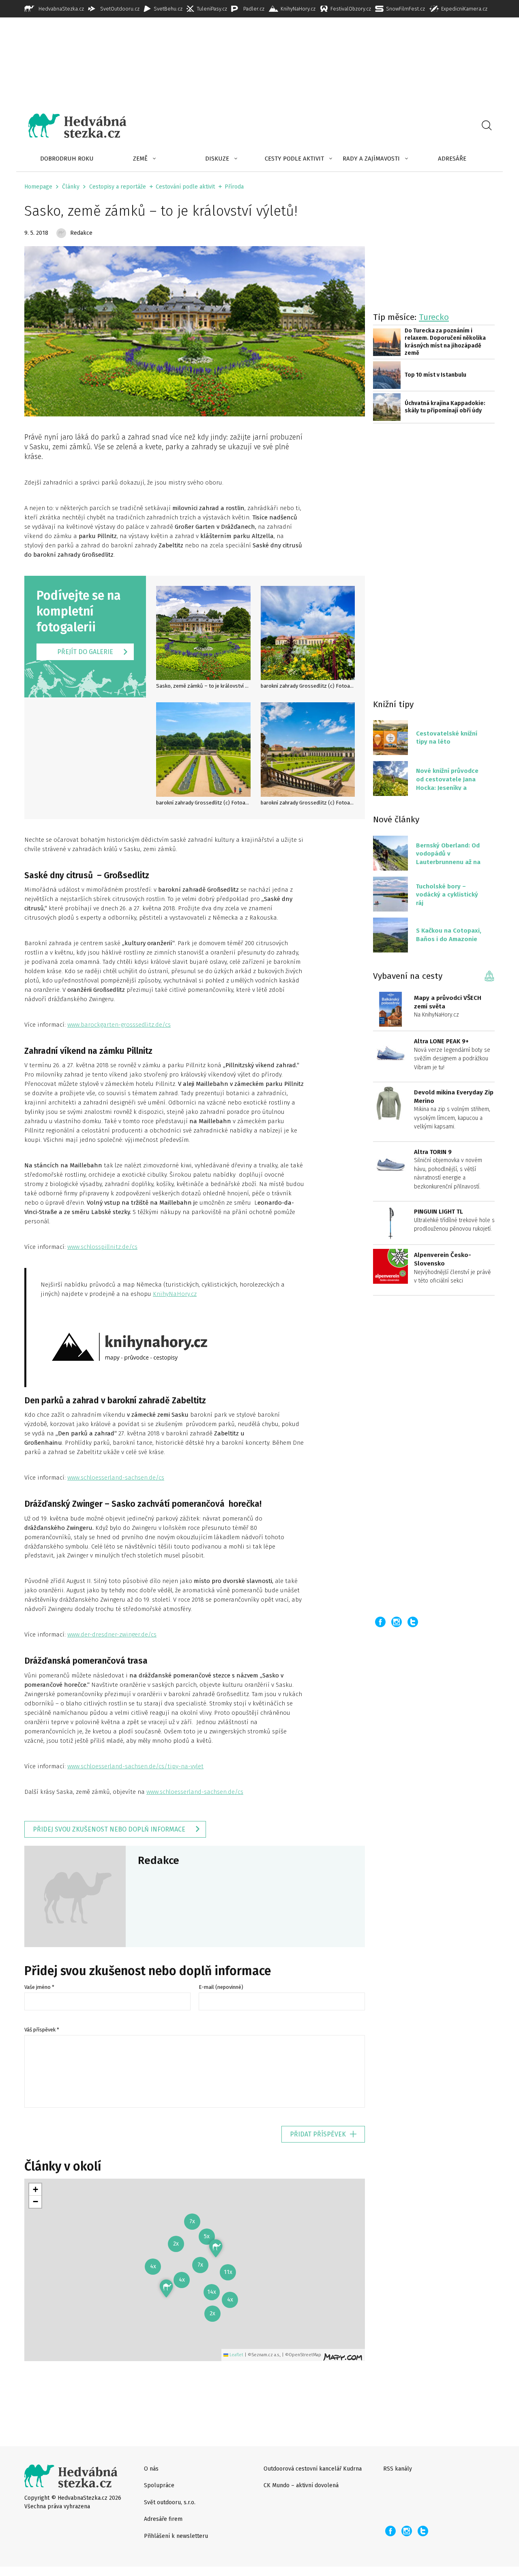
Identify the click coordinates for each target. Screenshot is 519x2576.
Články (71, 187)
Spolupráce (159, 2485)
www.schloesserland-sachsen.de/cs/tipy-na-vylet (135, 1766)
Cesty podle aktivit (294, 159)
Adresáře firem (163, 2519)
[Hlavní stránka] (71, 126)
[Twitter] (413, 1622)
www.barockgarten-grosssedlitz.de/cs (119, 1025)
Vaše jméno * (39, 1987)
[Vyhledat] (487, 126)
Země (140, 159)
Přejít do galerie (85, 652)
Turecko (434, 317)
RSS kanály (398, 2469)
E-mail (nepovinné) (221, 1987)
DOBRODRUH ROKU (67, 159)
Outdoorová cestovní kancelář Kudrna (313, 2469)
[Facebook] (380, 1622)
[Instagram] (397, 1622)
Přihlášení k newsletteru (176, 2536)
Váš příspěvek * (42, 2030)
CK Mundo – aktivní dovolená (301, 2485)
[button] (216, 2248)
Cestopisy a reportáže (118, 187)
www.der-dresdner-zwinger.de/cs (112, 1634)
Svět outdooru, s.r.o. (170, 2502)
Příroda (234, 187)
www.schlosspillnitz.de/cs (102, 1247)
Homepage (38, 187)
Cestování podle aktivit (185, 187)
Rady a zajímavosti (371, 159)
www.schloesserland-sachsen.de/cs (116, 1478)
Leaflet (236, 2355)
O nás (151, 2469)
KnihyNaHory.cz (175, 1294)
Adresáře (452, 159)
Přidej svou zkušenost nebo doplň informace (109, 1829)
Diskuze (217, 159)
